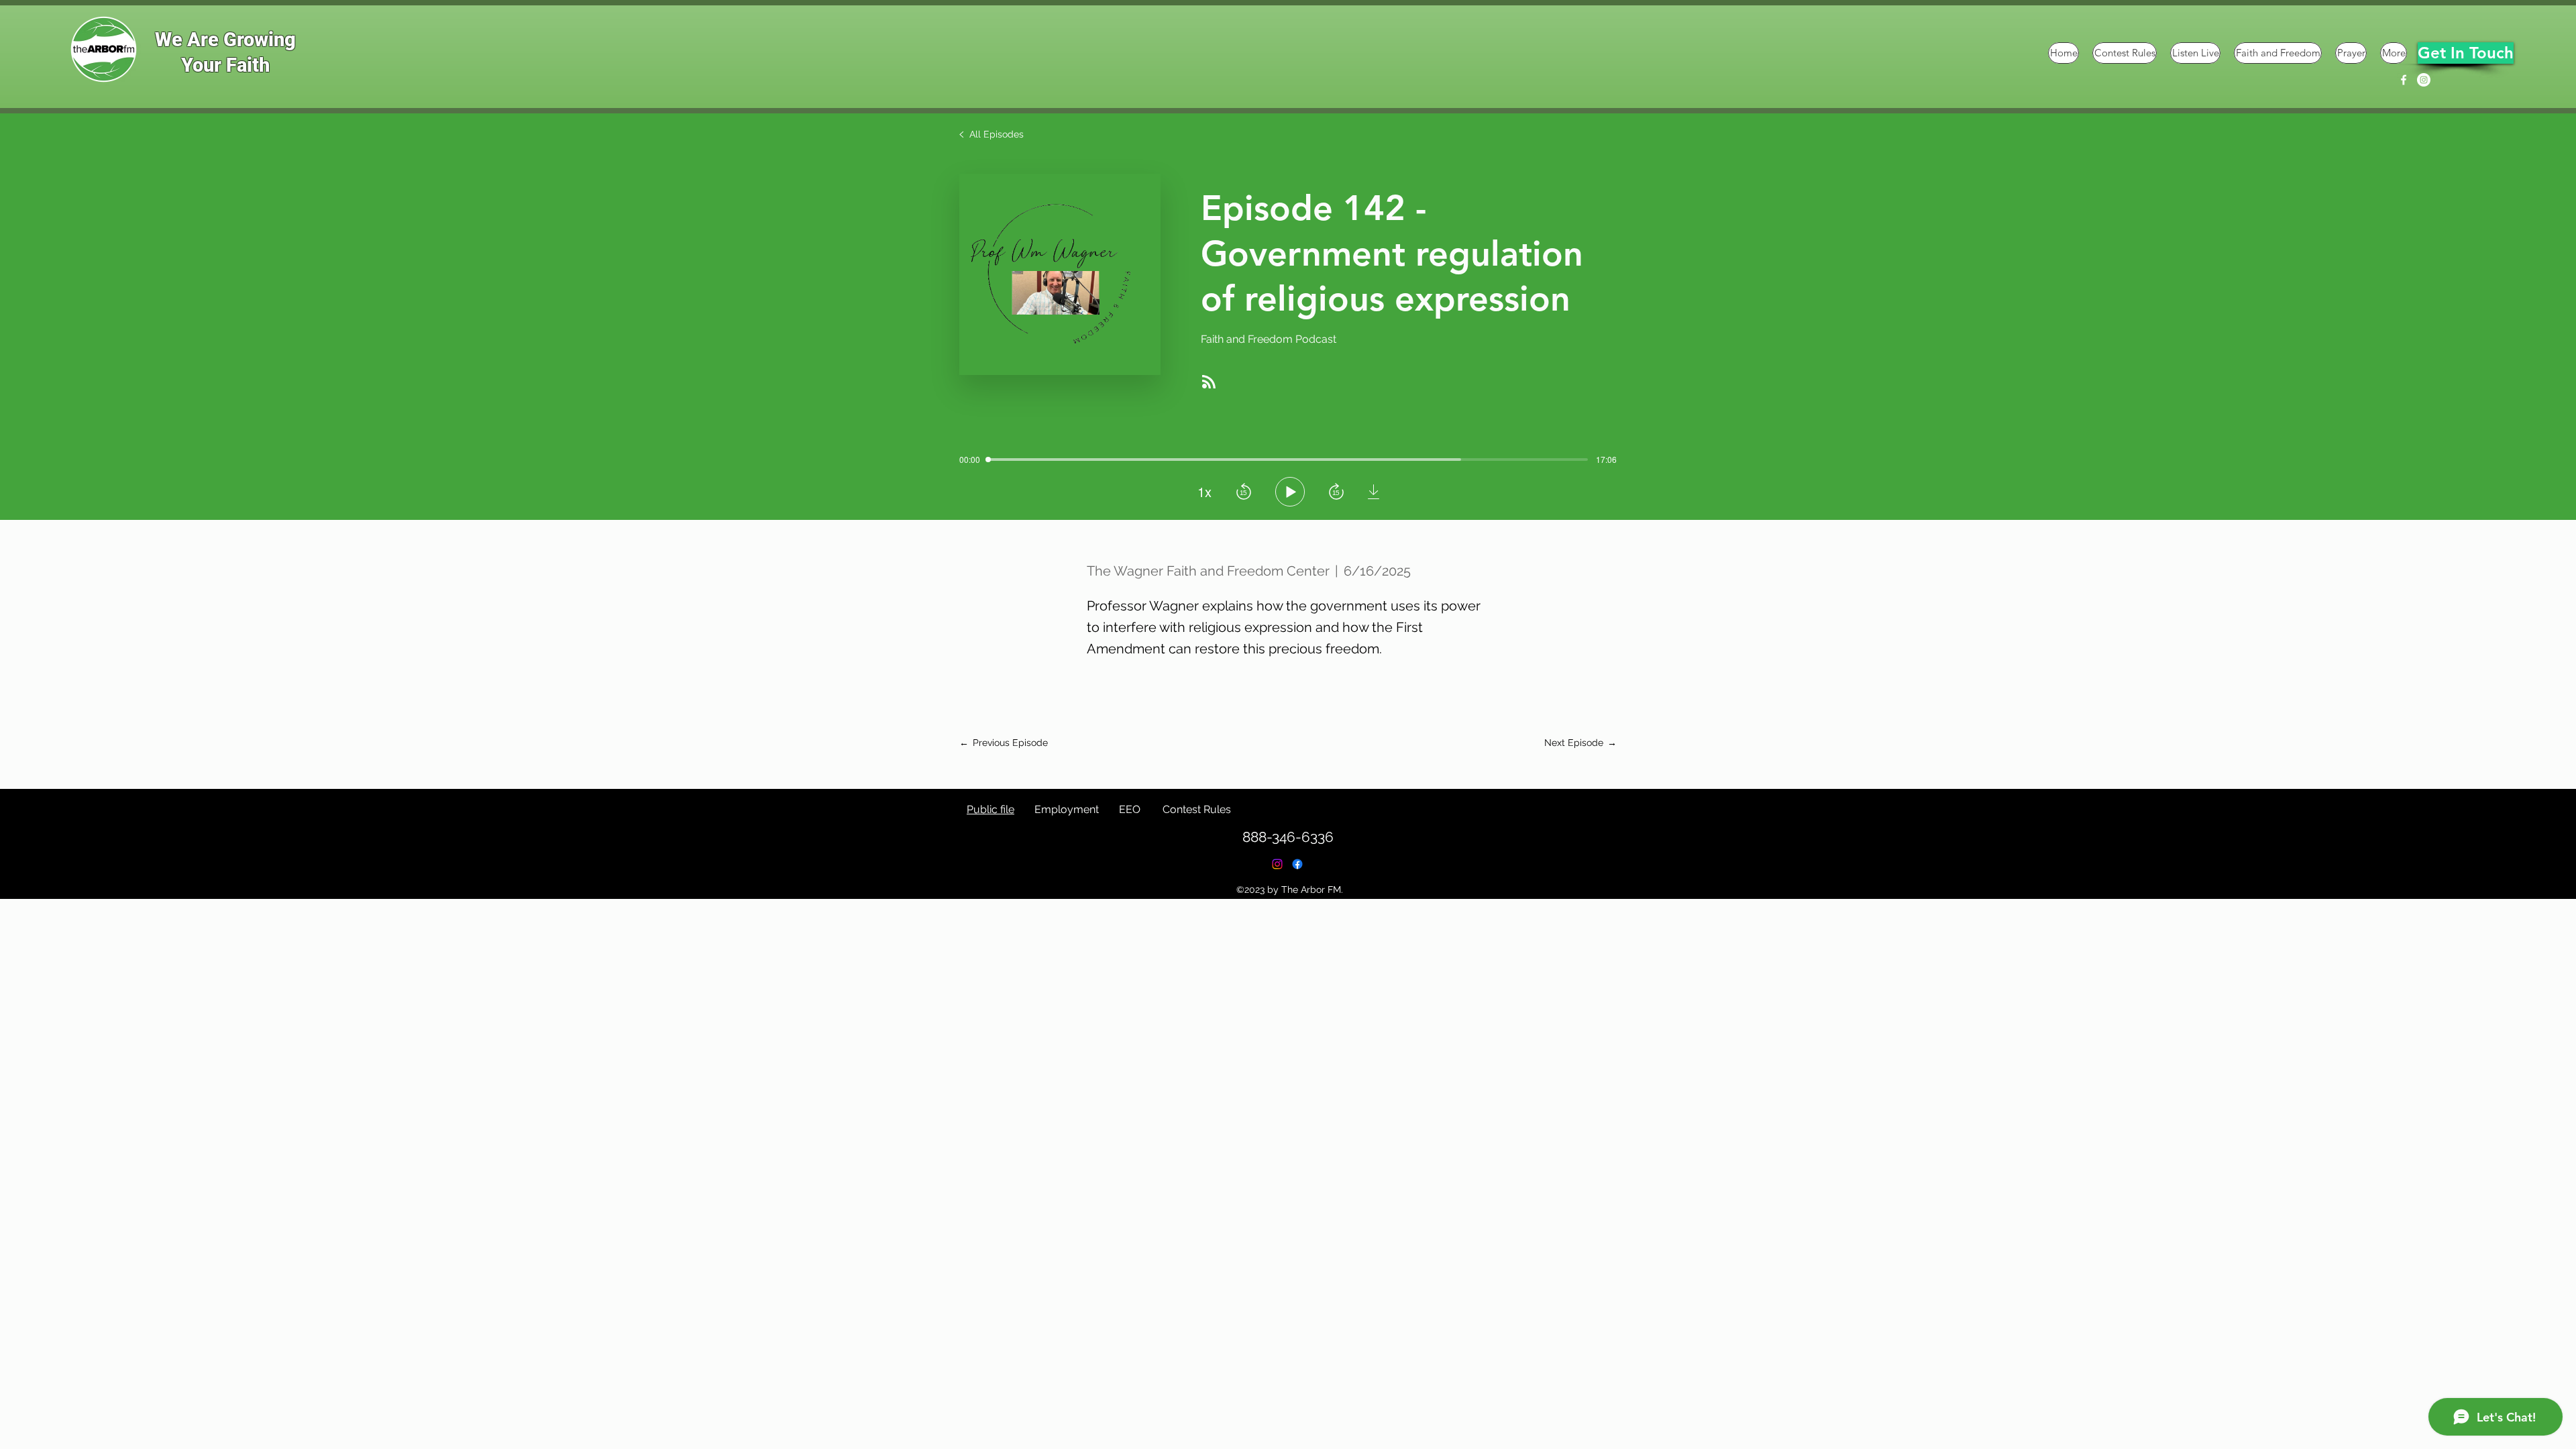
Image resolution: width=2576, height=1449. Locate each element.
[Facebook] (2404, 80)
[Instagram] (2424, 80)
